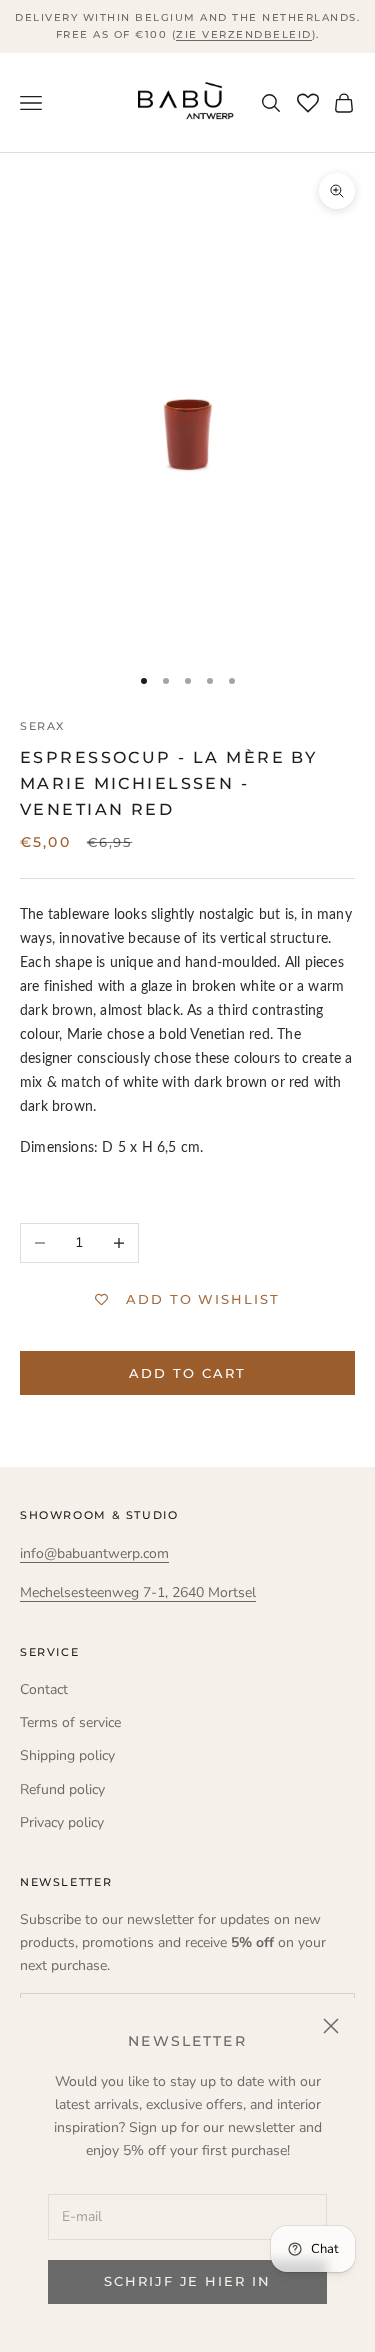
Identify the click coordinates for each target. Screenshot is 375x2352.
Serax (42, 726)
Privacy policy (62, 1822)
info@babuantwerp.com (94, 1553)
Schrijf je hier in (187, 2281)
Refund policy (62, 1789)
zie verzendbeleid (244, 34)
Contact (44, 1689)
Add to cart (187, 1373)
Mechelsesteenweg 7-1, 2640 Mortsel (138, 1592)
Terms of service (70, 1722)
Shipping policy (67, 1755)
